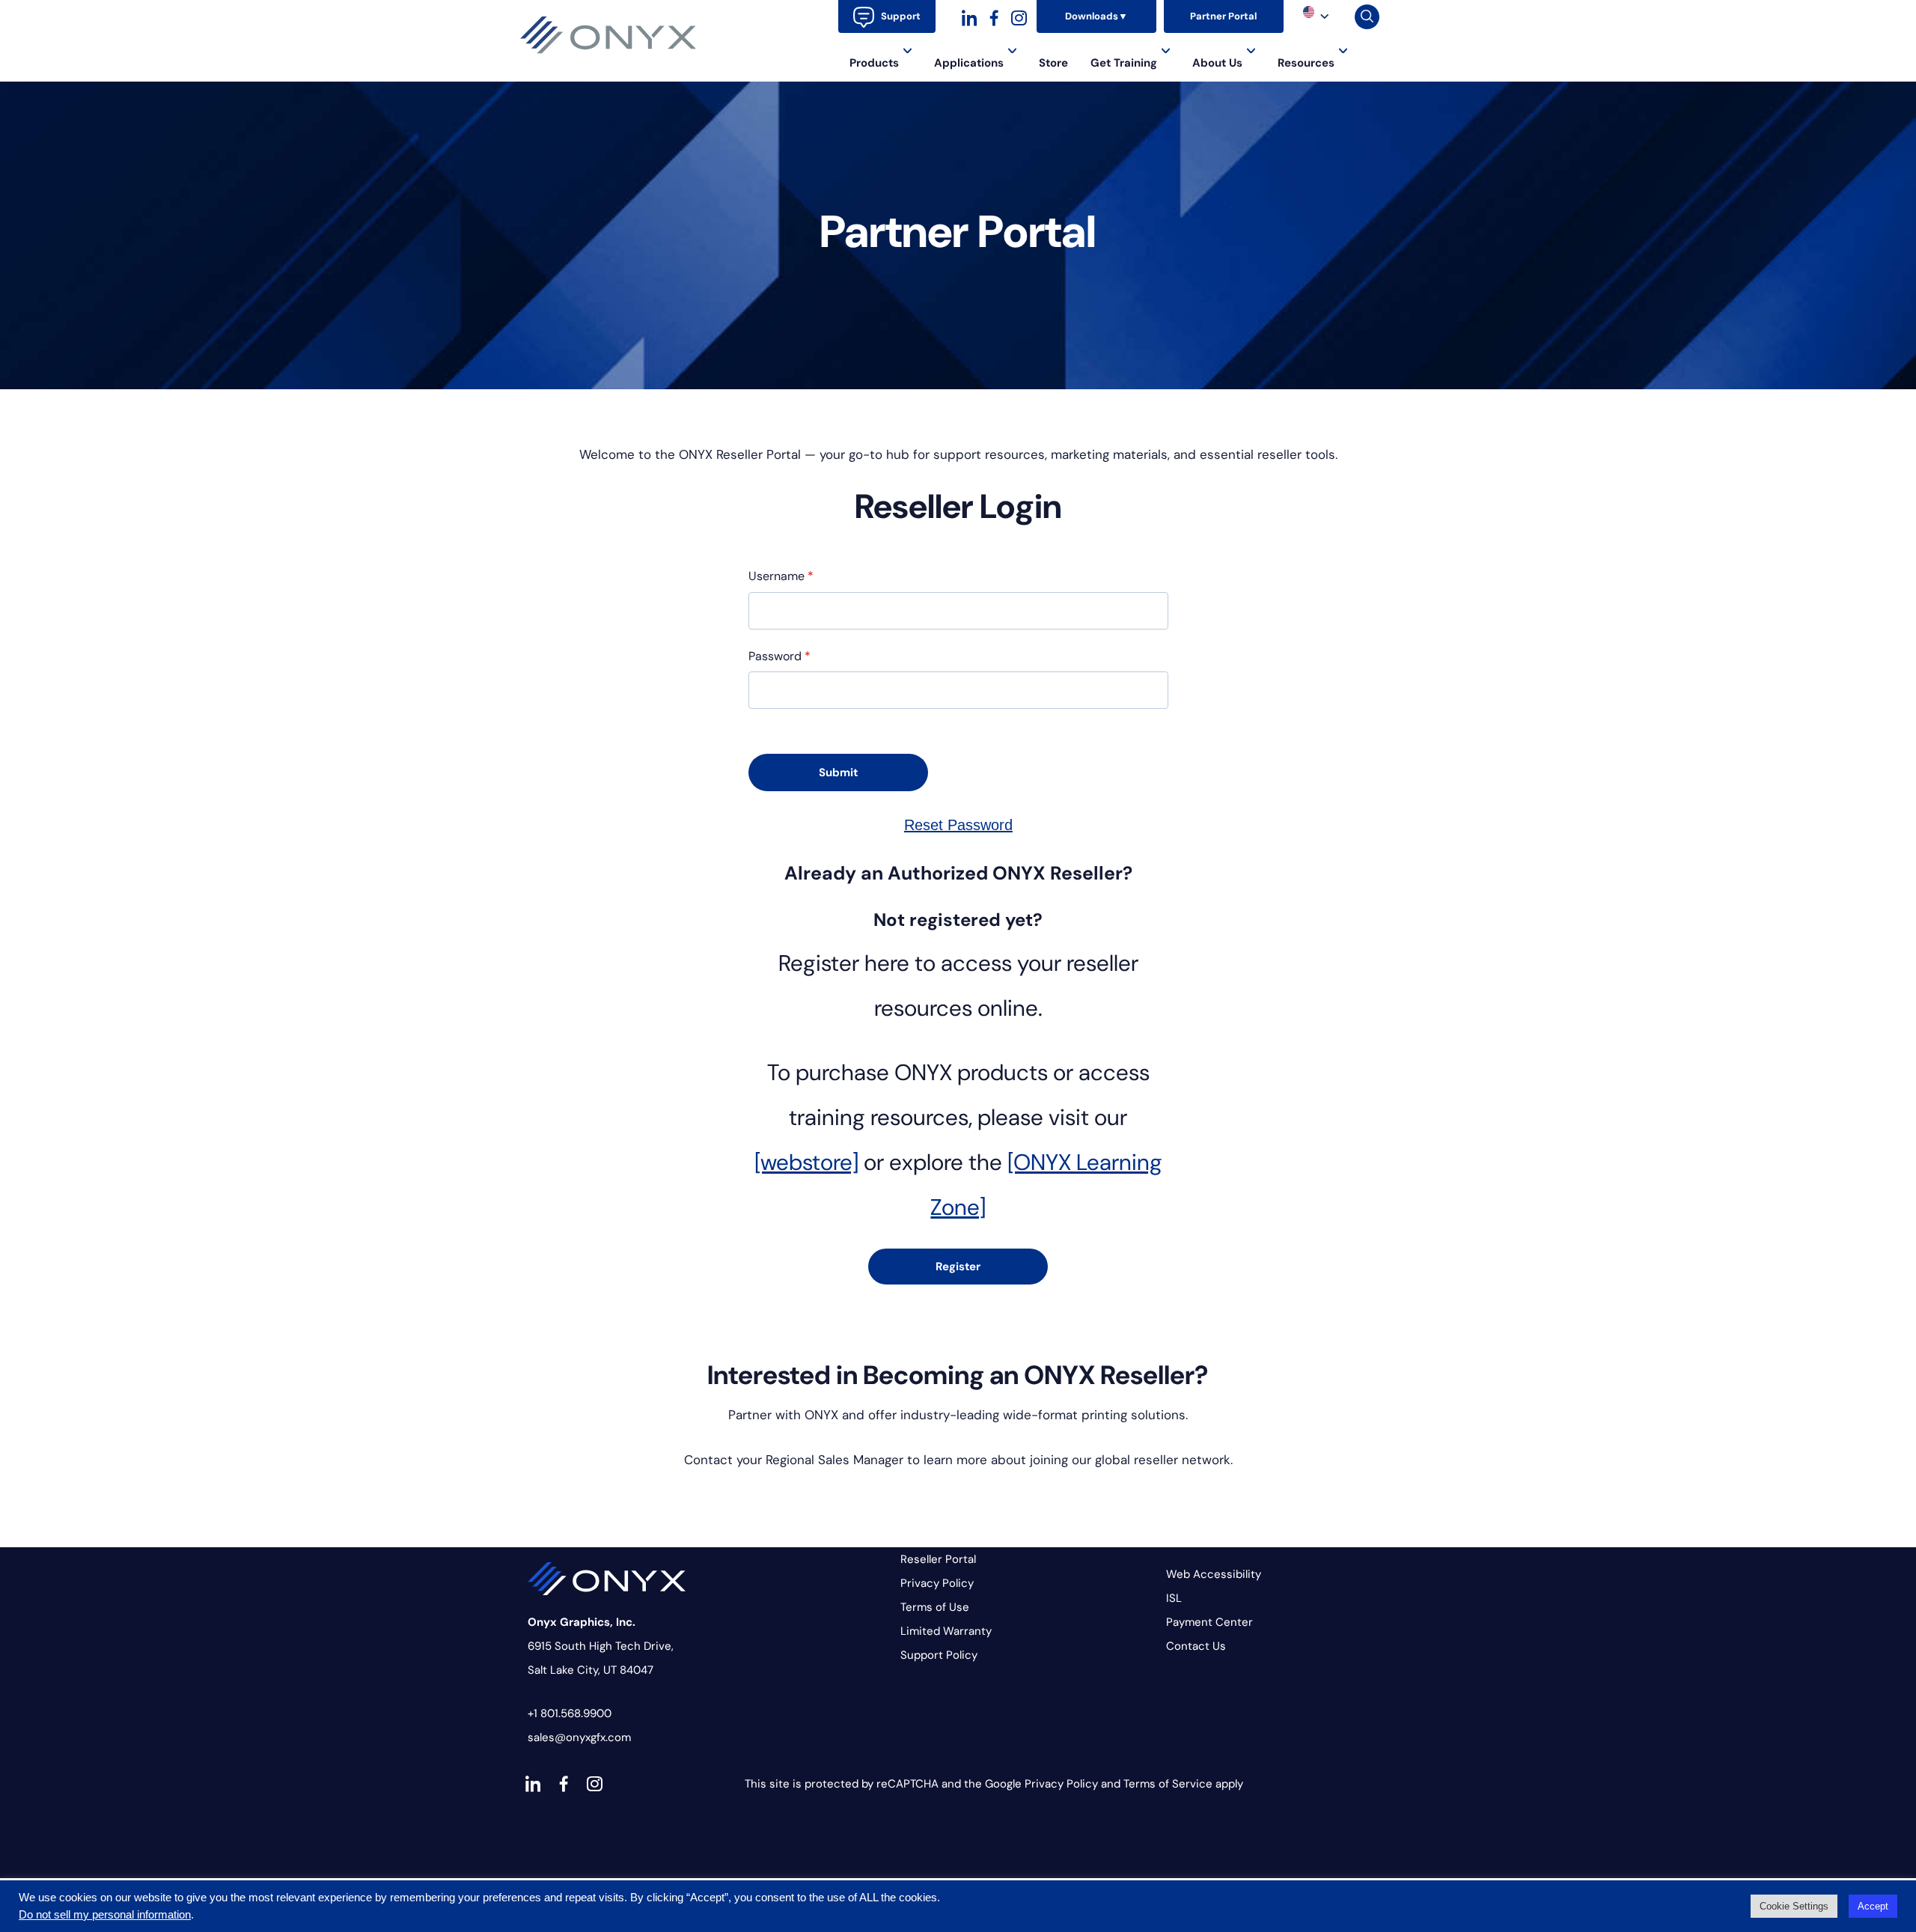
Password (779, 656)
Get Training (1124, 63)
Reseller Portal (938, 1559)
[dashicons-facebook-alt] (994, 16)
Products (874, 63)
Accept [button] (1873, 1906)
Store (1053, 63)
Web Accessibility (1214, 1574)
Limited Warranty (946, 1631)
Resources (1306, 63)
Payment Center (1209, 1622)
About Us (1217, 63)
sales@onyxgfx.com (579, 1737)
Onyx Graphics (608, 35)
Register (958, 1267)
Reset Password (958, 825)
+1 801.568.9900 (570, 1713)
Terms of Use (935, 1607)
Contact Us (1196, 1646)
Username (781, 576)
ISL (1174, 1598)
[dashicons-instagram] (1019, 16)
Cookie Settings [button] (1794, 1906)
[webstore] (806, 1162)
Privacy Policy (937, 1583)
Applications (969, 63)
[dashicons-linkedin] (970, 16)
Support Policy (939, 1655)
